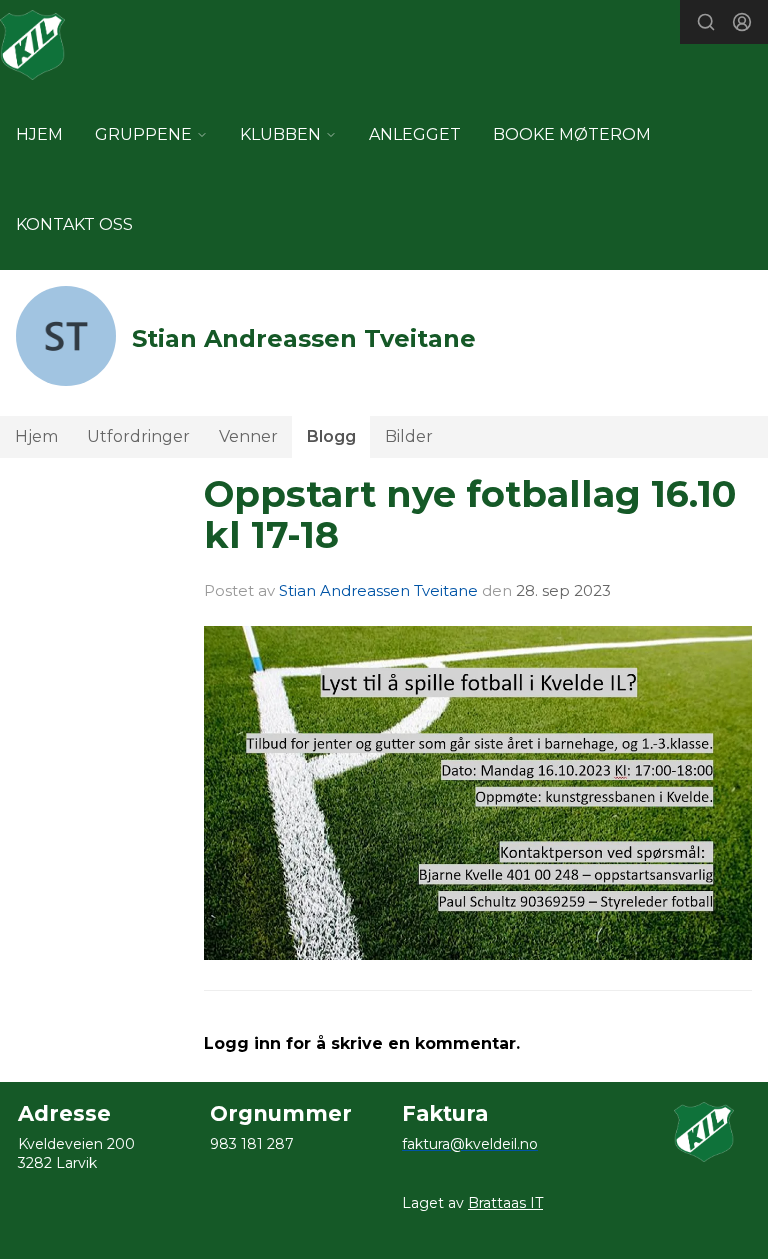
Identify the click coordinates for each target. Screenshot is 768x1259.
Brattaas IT (505, 1203)
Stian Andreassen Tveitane (378, 590)
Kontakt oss (74, 224)
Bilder (409, 436)
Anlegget (415, 134)
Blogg (331, 436)
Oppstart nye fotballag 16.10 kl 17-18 (470, 514)
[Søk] (706, 22)
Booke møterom (572, 134)
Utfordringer (138, 436)
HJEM (39, 134)
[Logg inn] (742, 22)
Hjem (36, 436)
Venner (248, 436)
